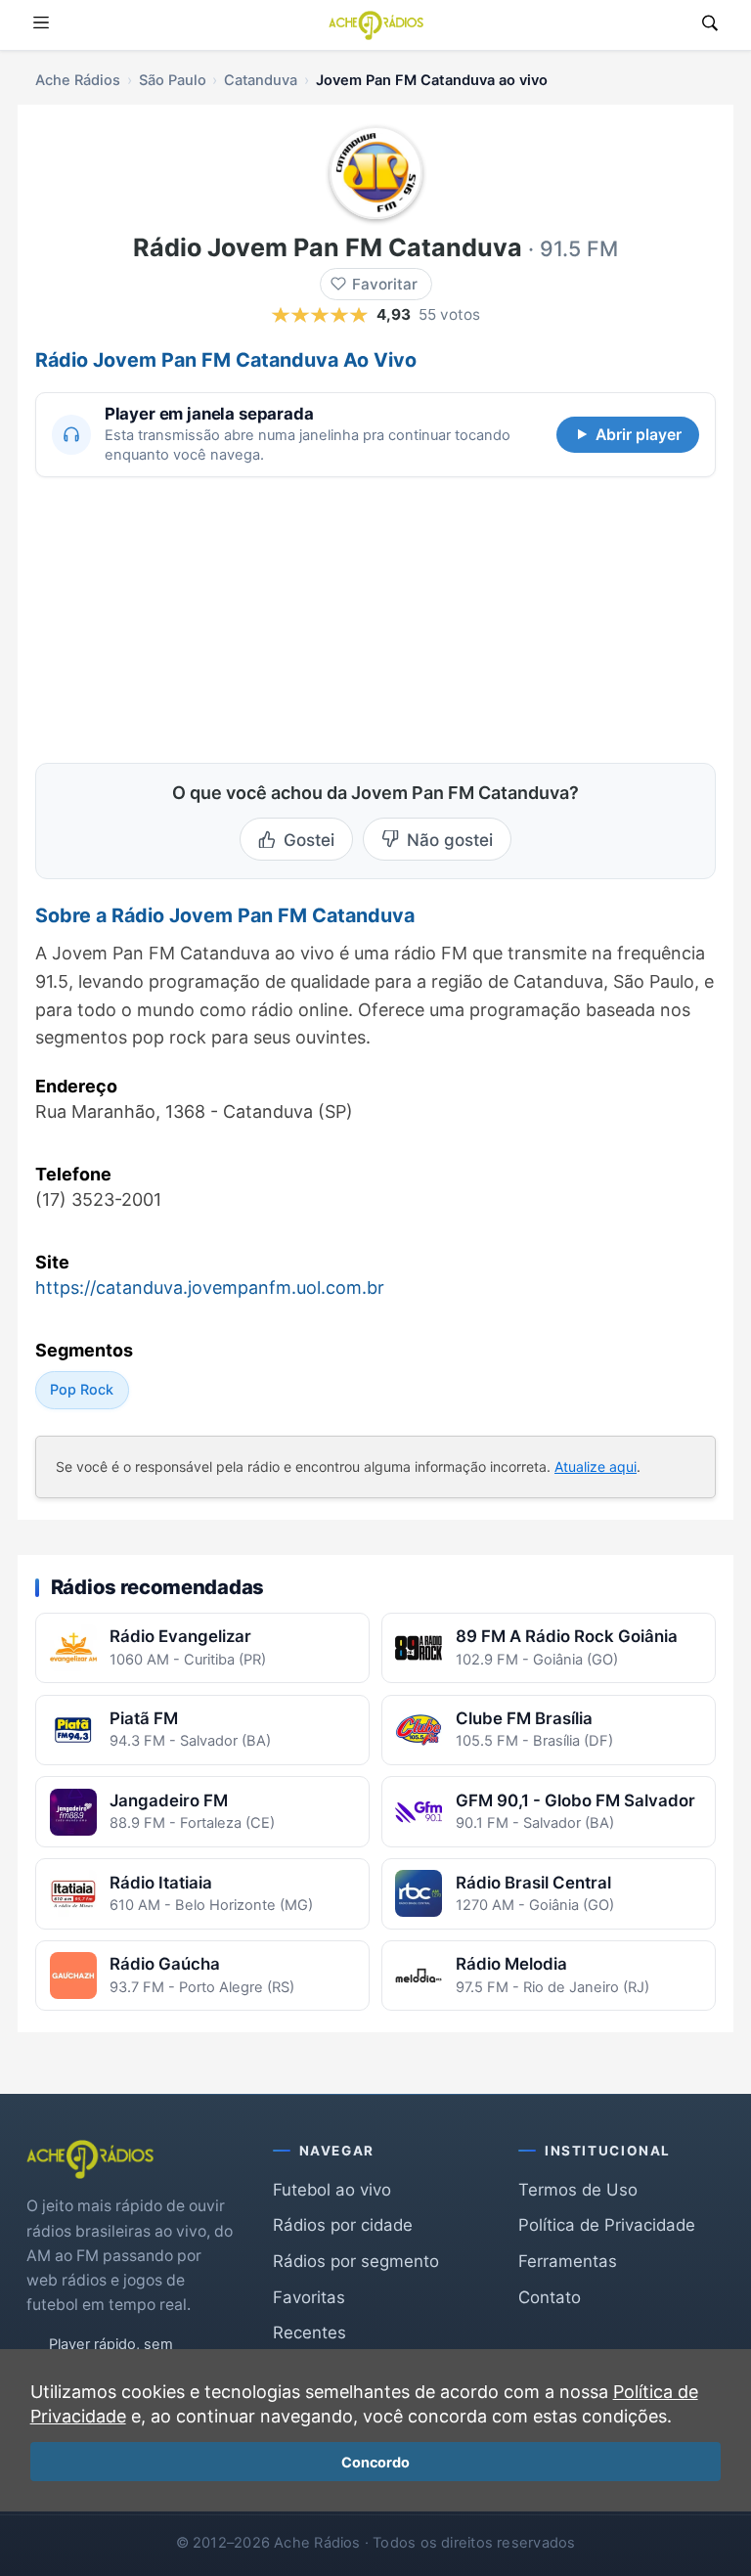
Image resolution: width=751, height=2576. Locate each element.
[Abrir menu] (41, 25)
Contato (550, 2297)
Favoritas (309, 2297)
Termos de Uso (578, 2190)
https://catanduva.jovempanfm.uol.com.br (210, 1288)
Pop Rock (82, 1389)
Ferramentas (568, 2261)
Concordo (375, 2462)
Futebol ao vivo (332, 2190)
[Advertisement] (182, 617)
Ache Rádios (78, 80)
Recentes (309, 2332)
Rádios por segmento (356, 2261)
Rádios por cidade (343, 2225)
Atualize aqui (596, 1466)
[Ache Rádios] (376, 25)
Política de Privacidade (607, 2225)
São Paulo (173, 80)
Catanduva (261, 80)
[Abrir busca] (710, 25)
